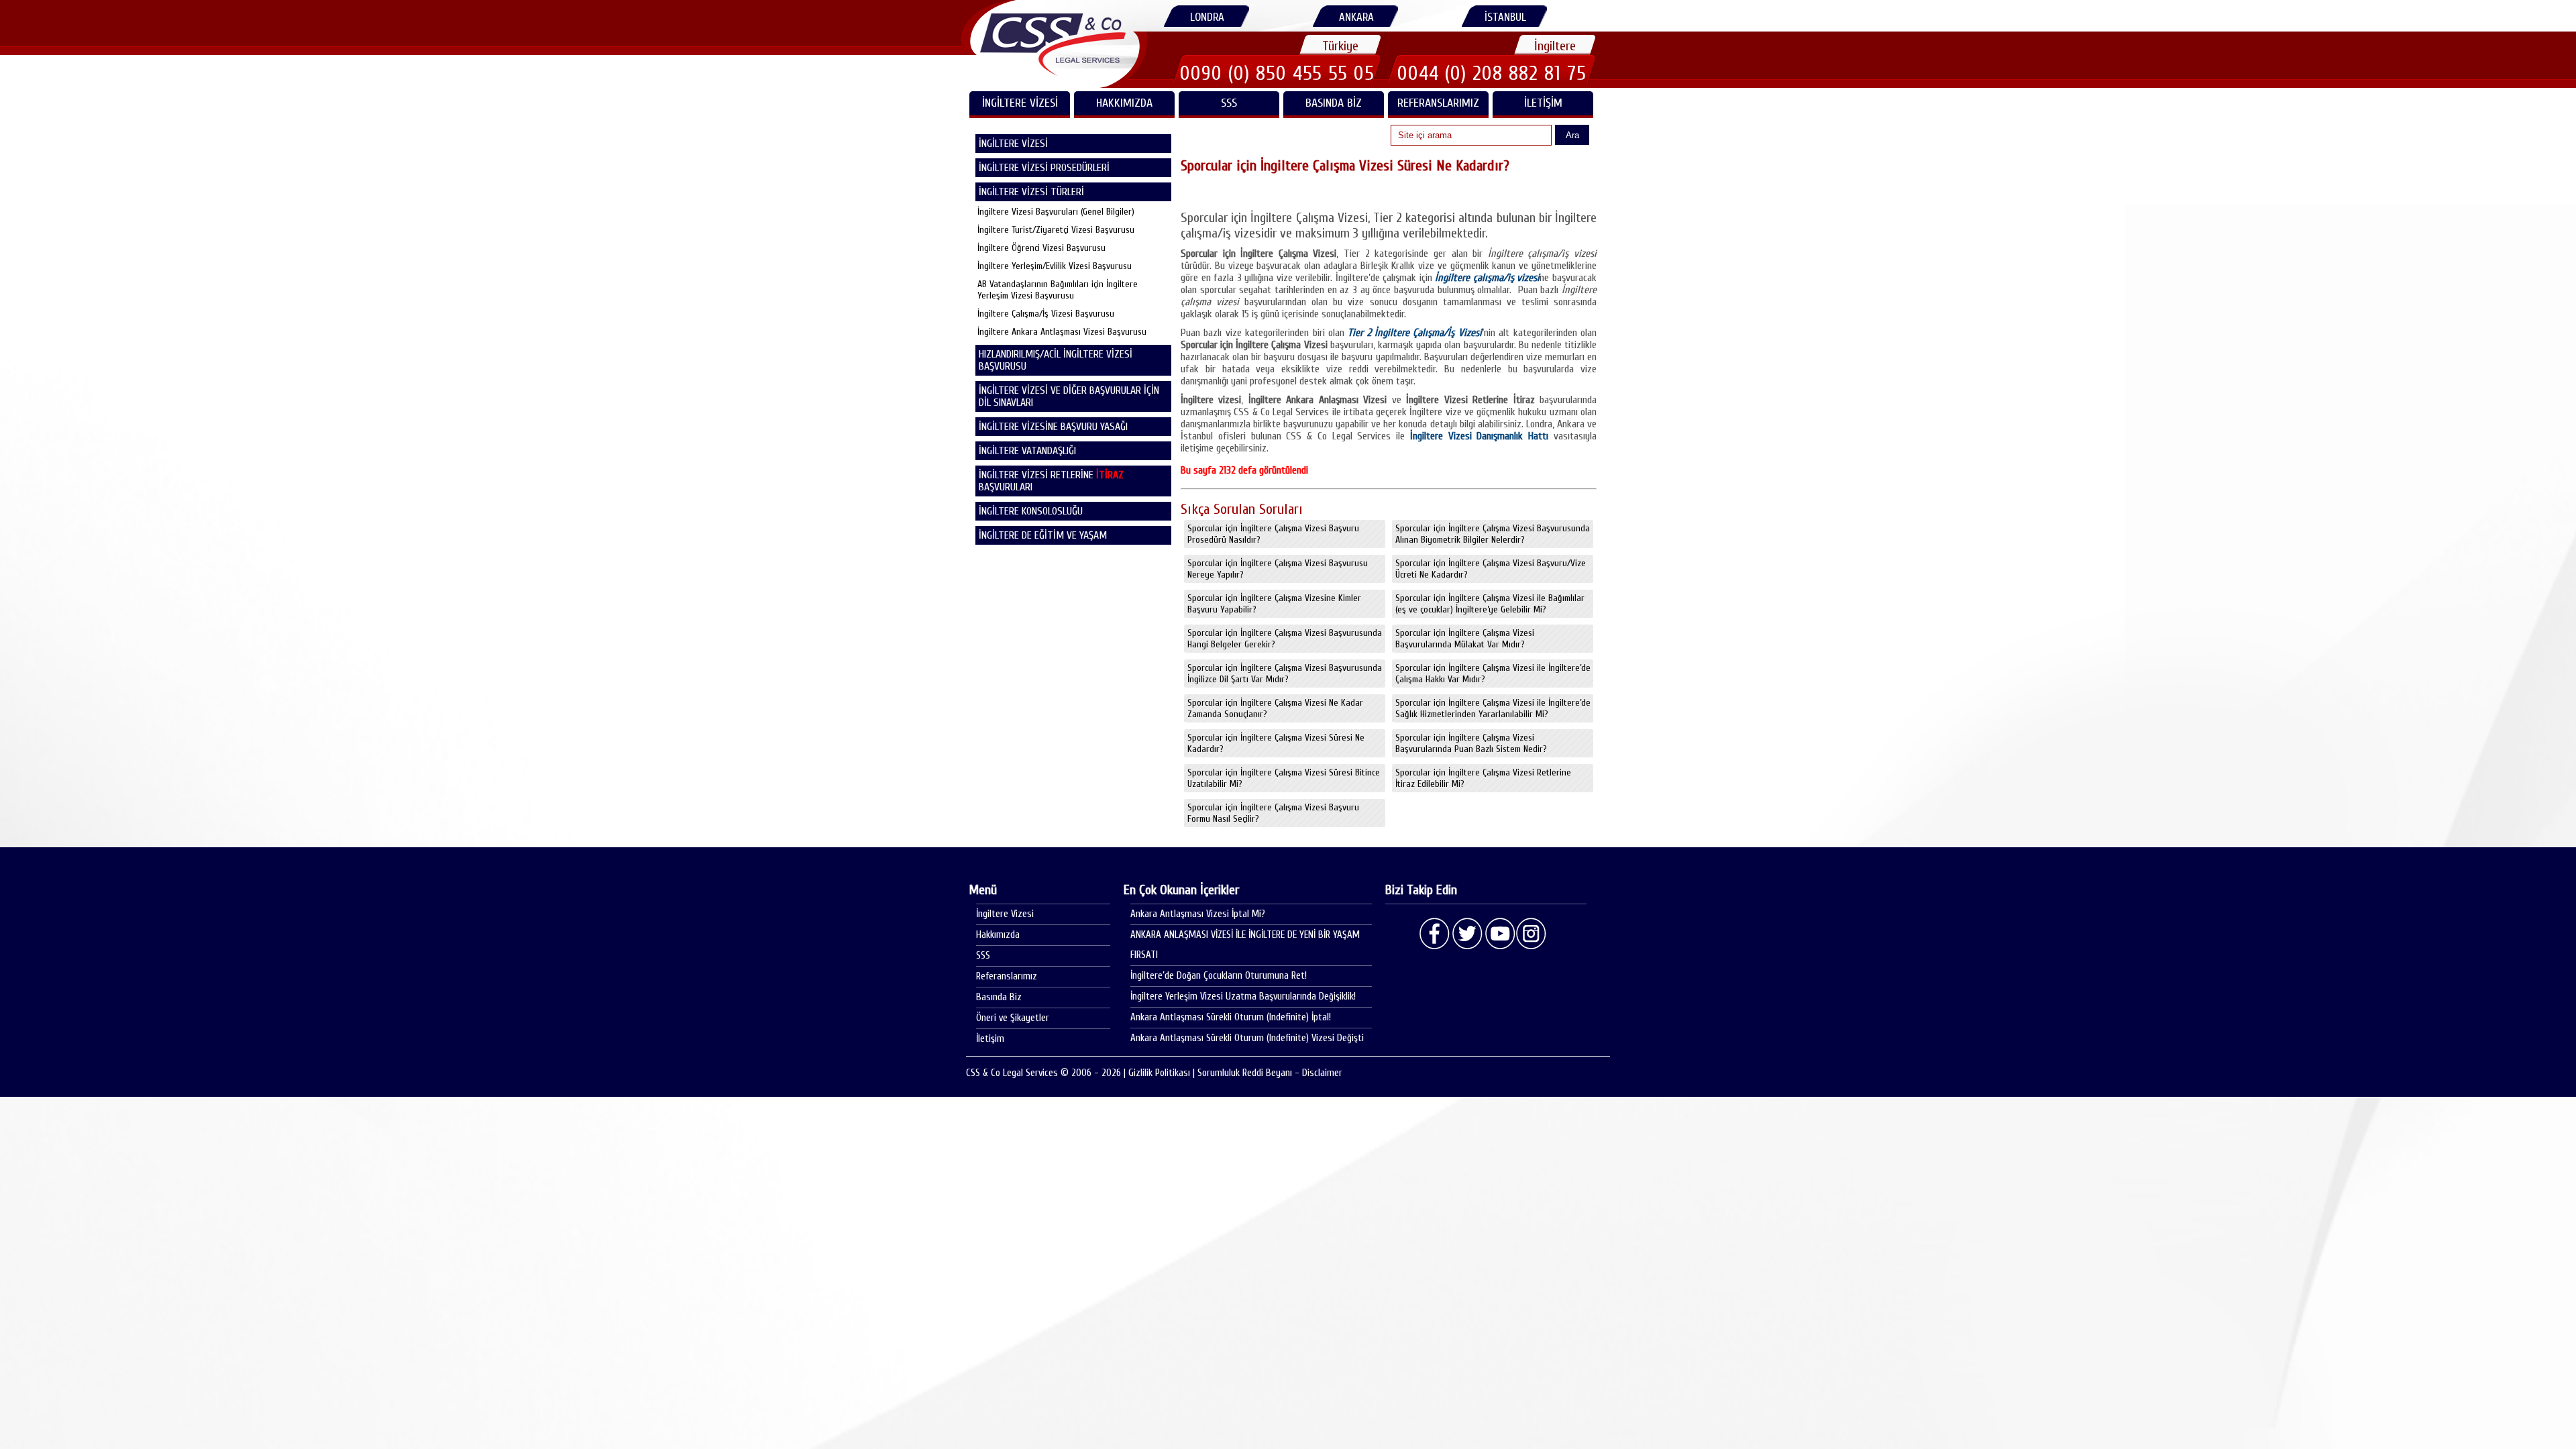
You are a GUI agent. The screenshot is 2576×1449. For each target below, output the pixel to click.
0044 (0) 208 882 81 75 (1492, 73)
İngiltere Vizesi (1005, 914)
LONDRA (1207, 17)
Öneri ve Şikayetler (1013, 1018)
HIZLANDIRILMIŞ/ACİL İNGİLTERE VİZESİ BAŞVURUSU (1056, 360)
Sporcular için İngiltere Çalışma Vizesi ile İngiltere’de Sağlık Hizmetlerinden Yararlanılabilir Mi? (1493, 708)
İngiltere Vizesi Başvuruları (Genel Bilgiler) (1056, 212)
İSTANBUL (1505, 17)
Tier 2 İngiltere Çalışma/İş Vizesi (1415, 333)
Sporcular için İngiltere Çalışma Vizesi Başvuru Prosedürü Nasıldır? (1273, 534)
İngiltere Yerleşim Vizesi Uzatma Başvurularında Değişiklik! (1243, 997)
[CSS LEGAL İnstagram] (1532, 934)
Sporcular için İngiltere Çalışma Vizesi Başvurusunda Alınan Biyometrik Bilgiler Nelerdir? (1493, 534)
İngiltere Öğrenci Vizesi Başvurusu (1041, 248)
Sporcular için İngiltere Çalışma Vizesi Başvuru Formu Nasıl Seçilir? (1273, 813)
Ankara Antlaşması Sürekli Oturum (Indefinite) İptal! (1231, 1017)
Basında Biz (1334, 103)
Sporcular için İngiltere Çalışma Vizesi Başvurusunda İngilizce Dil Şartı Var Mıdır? (1285, 674)
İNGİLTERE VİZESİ (1020, 103)
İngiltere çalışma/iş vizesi (1487, 278)
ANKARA (1356, 17)
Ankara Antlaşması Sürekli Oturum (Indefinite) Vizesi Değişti (1247, 1038)
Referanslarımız (1438, 103)
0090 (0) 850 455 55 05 (1277, 73)
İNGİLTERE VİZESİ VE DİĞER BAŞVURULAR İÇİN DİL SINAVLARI (1069, 396)
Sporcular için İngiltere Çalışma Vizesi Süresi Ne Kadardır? (1276, 743)
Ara (1572, 135)
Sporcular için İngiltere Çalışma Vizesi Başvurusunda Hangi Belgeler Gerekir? (1285, 639)
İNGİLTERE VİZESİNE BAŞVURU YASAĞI (1053, 427)
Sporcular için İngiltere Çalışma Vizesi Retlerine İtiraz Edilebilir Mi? (1483, 778)
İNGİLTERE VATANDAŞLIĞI (1027, 451)
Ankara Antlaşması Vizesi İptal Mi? (1198, 914)
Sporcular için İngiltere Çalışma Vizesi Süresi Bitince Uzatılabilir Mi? (1284, 778)
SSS (1229, 103)
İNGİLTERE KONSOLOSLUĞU (1031, 511)
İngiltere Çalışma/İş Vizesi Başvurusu (1046, 314)
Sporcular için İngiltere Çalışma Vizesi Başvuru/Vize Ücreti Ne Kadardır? (1491, 569)
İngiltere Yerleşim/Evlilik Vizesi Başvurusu (1055, 266)
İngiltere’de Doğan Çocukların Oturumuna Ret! (1219, 976)
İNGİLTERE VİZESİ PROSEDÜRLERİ (1044, 168)
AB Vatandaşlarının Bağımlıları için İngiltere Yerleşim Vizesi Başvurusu (1058, 290)
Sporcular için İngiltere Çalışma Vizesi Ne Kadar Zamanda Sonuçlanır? (1275, 708)
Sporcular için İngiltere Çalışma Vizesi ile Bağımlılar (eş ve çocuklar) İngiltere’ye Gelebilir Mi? (1490, 604)
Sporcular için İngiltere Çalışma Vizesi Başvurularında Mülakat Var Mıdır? (1465, 639)
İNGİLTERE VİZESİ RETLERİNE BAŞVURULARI (1051, 481)
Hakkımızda (1124, 103)
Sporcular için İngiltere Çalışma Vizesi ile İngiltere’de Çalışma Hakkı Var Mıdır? (1493, 674)
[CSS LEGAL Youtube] (1499, 934)
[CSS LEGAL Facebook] (1435, 934)
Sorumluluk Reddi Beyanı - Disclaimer (1270, 1073)
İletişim (1543, 103)
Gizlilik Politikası (1159, 1073)
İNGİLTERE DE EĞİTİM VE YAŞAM (1043, 535)
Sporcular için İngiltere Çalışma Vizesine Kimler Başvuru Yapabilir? (1274, 604)
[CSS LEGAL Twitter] (1467, 934)
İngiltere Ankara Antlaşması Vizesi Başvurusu (1062, 332)
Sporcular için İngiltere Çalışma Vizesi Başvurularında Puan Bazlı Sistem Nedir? (1471, 743)
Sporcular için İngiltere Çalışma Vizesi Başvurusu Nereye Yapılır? (1278, 569)
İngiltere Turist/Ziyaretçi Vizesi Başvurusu (1056, 230)
